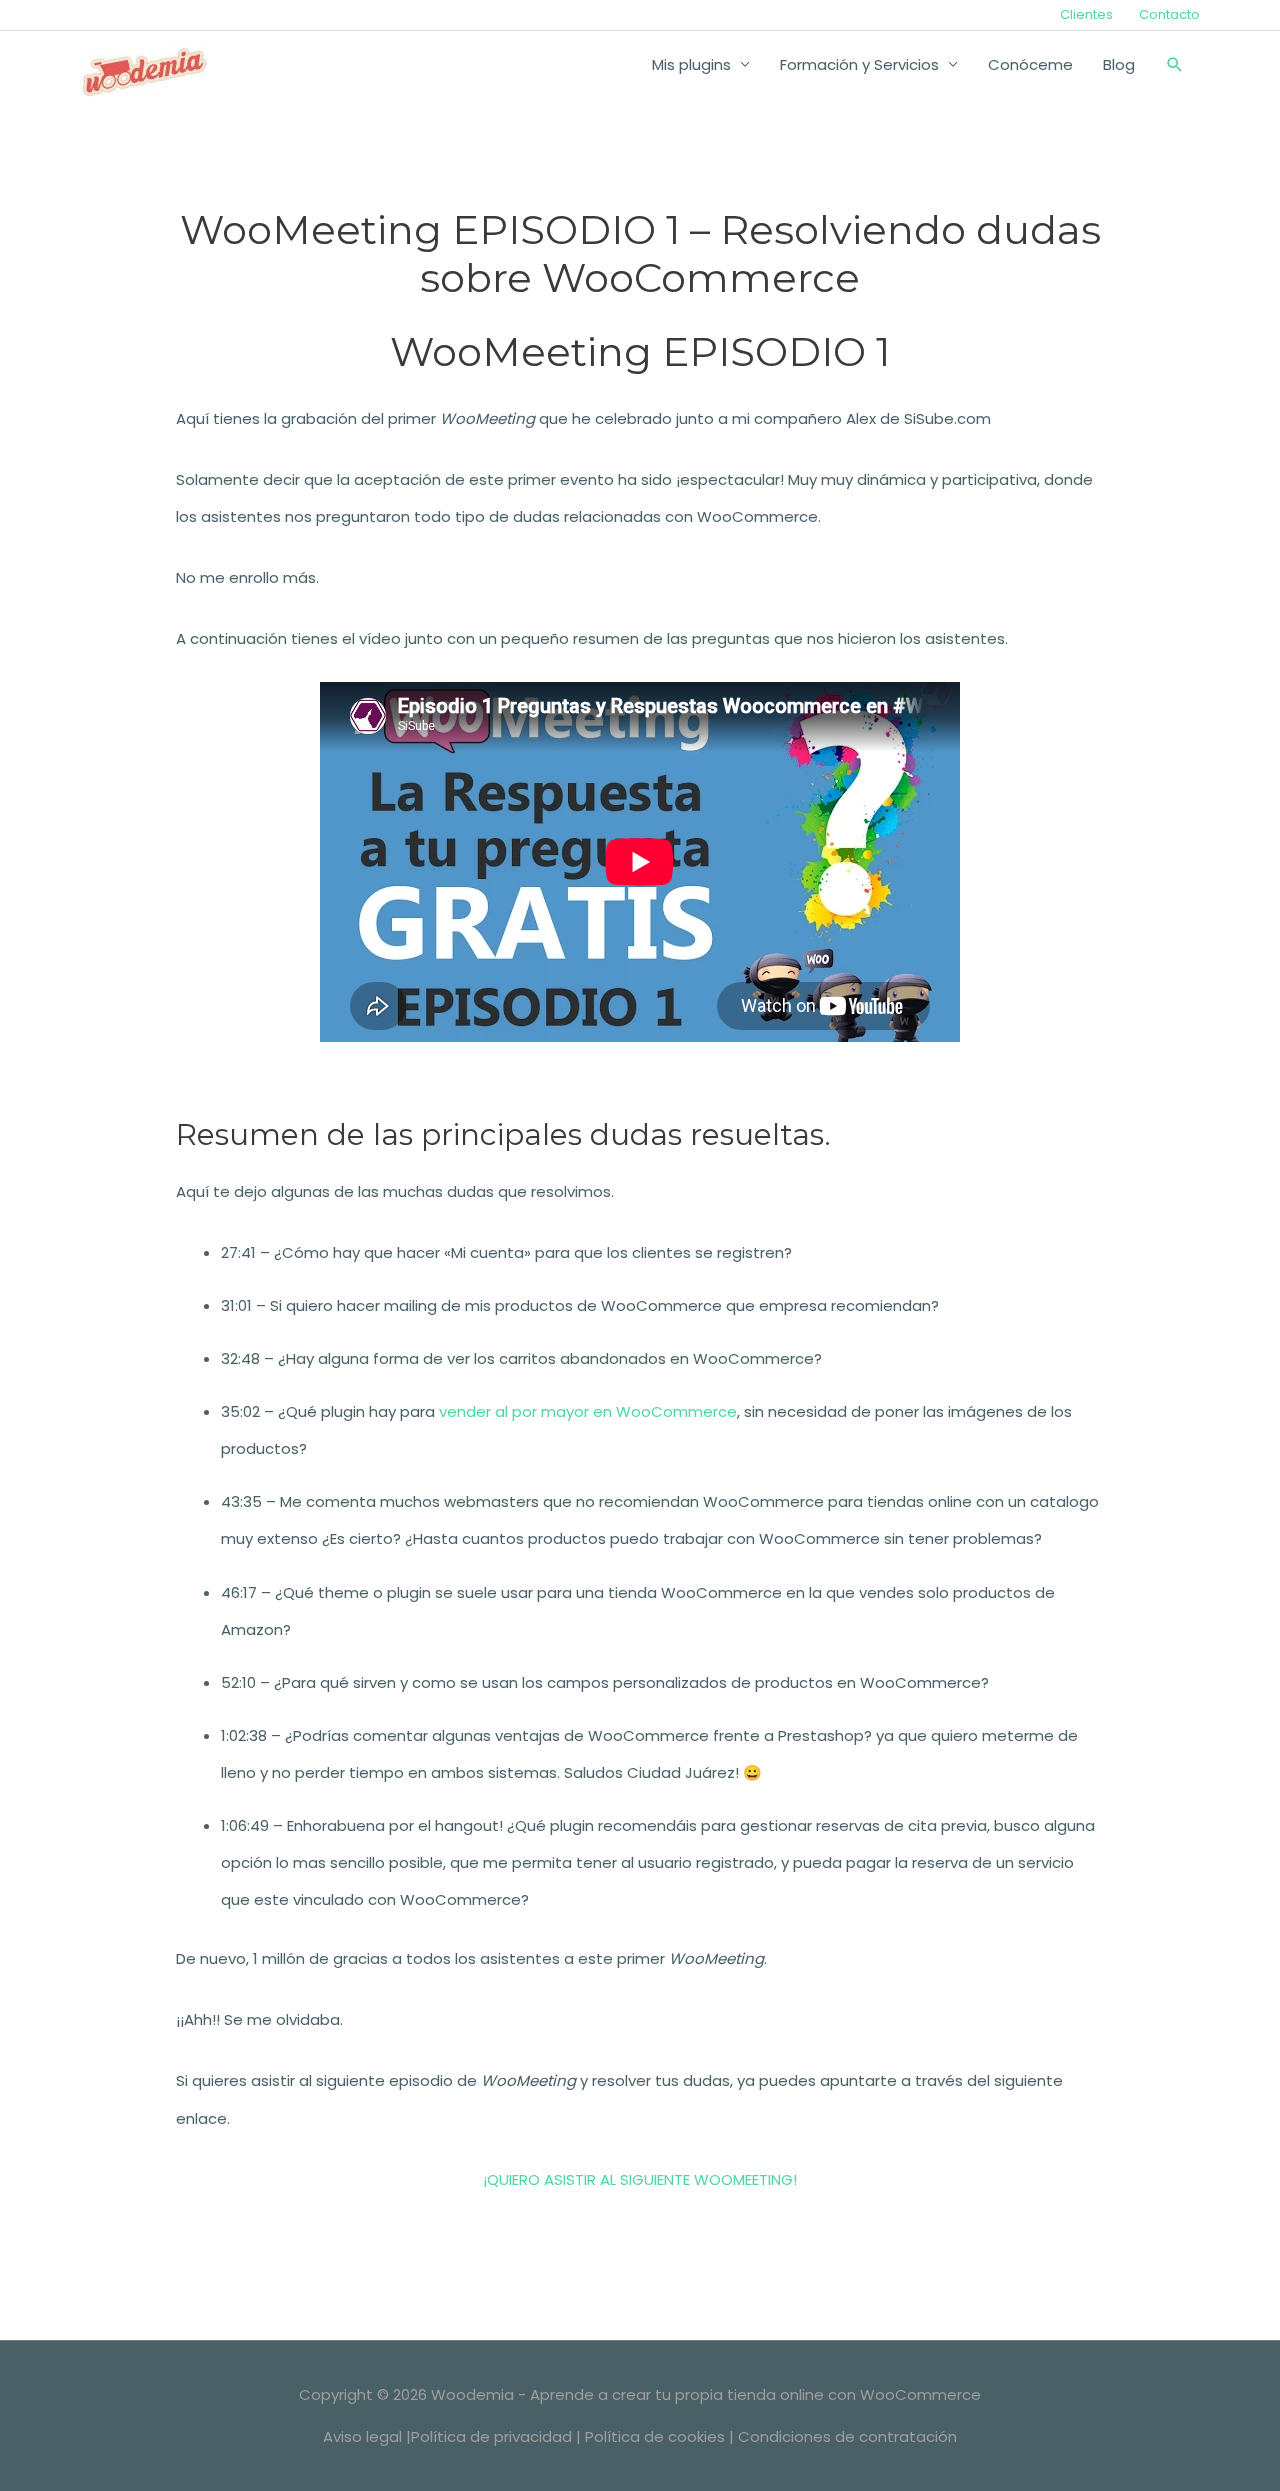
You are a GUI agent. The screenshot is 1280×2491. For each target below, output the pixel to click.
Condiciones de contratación (847, 2436)
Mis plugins (691, 64)
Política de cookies (655, 2436)
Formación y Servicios (859, 64)
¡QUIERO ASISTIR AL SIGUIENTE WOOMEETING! (640, 2179)
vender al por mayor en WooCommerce (588, 1411)
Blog (1119, 64)
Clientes (1086, 14)
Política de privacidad (491, 2436)
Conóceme (1030, 64)
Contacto (1169, 14)
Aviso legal (362, 2436)
